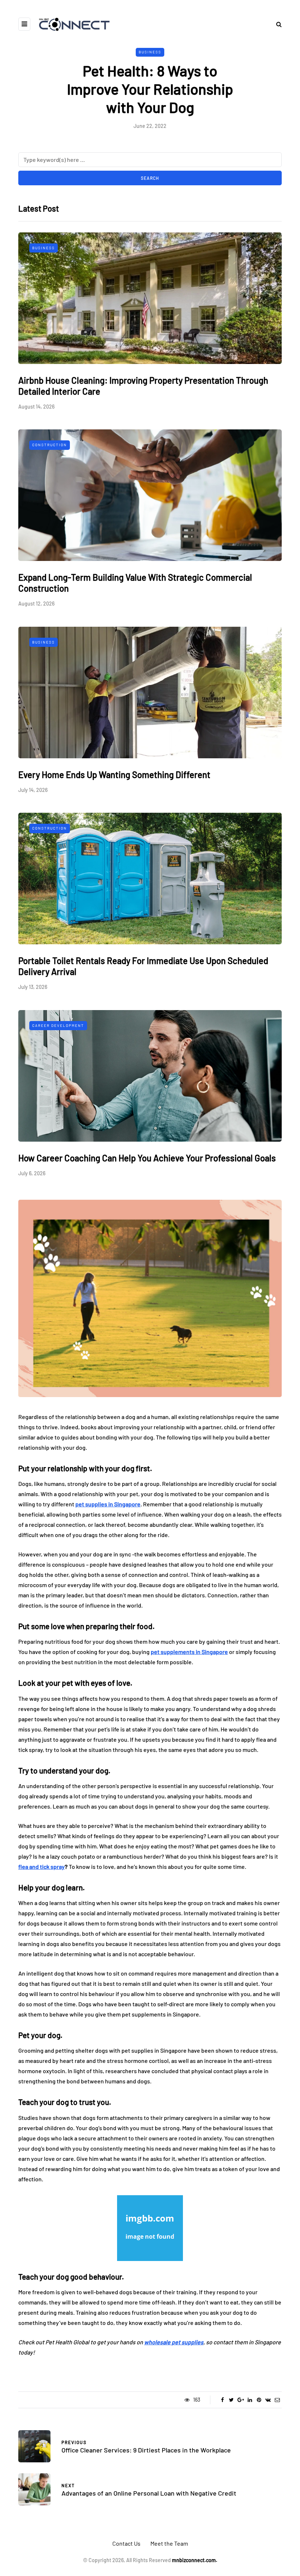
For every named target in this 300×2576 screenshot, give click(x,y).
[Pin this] (259, 2400)
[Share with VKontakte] (268, 2400)
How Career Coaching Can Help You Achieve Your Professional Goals (147, 1158)
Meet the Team (169, 2543)
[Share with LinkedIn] (250, 2400)
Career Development (58, 1025)
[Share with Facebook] (222, 2400)
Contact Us (126, 2543)
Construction (50, 445)
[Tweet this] (231, 2400)
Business (150, 52)
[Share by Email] (277, 2400)
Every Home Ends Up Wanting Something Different (114, 775)
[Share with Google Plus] (241, 2400)
